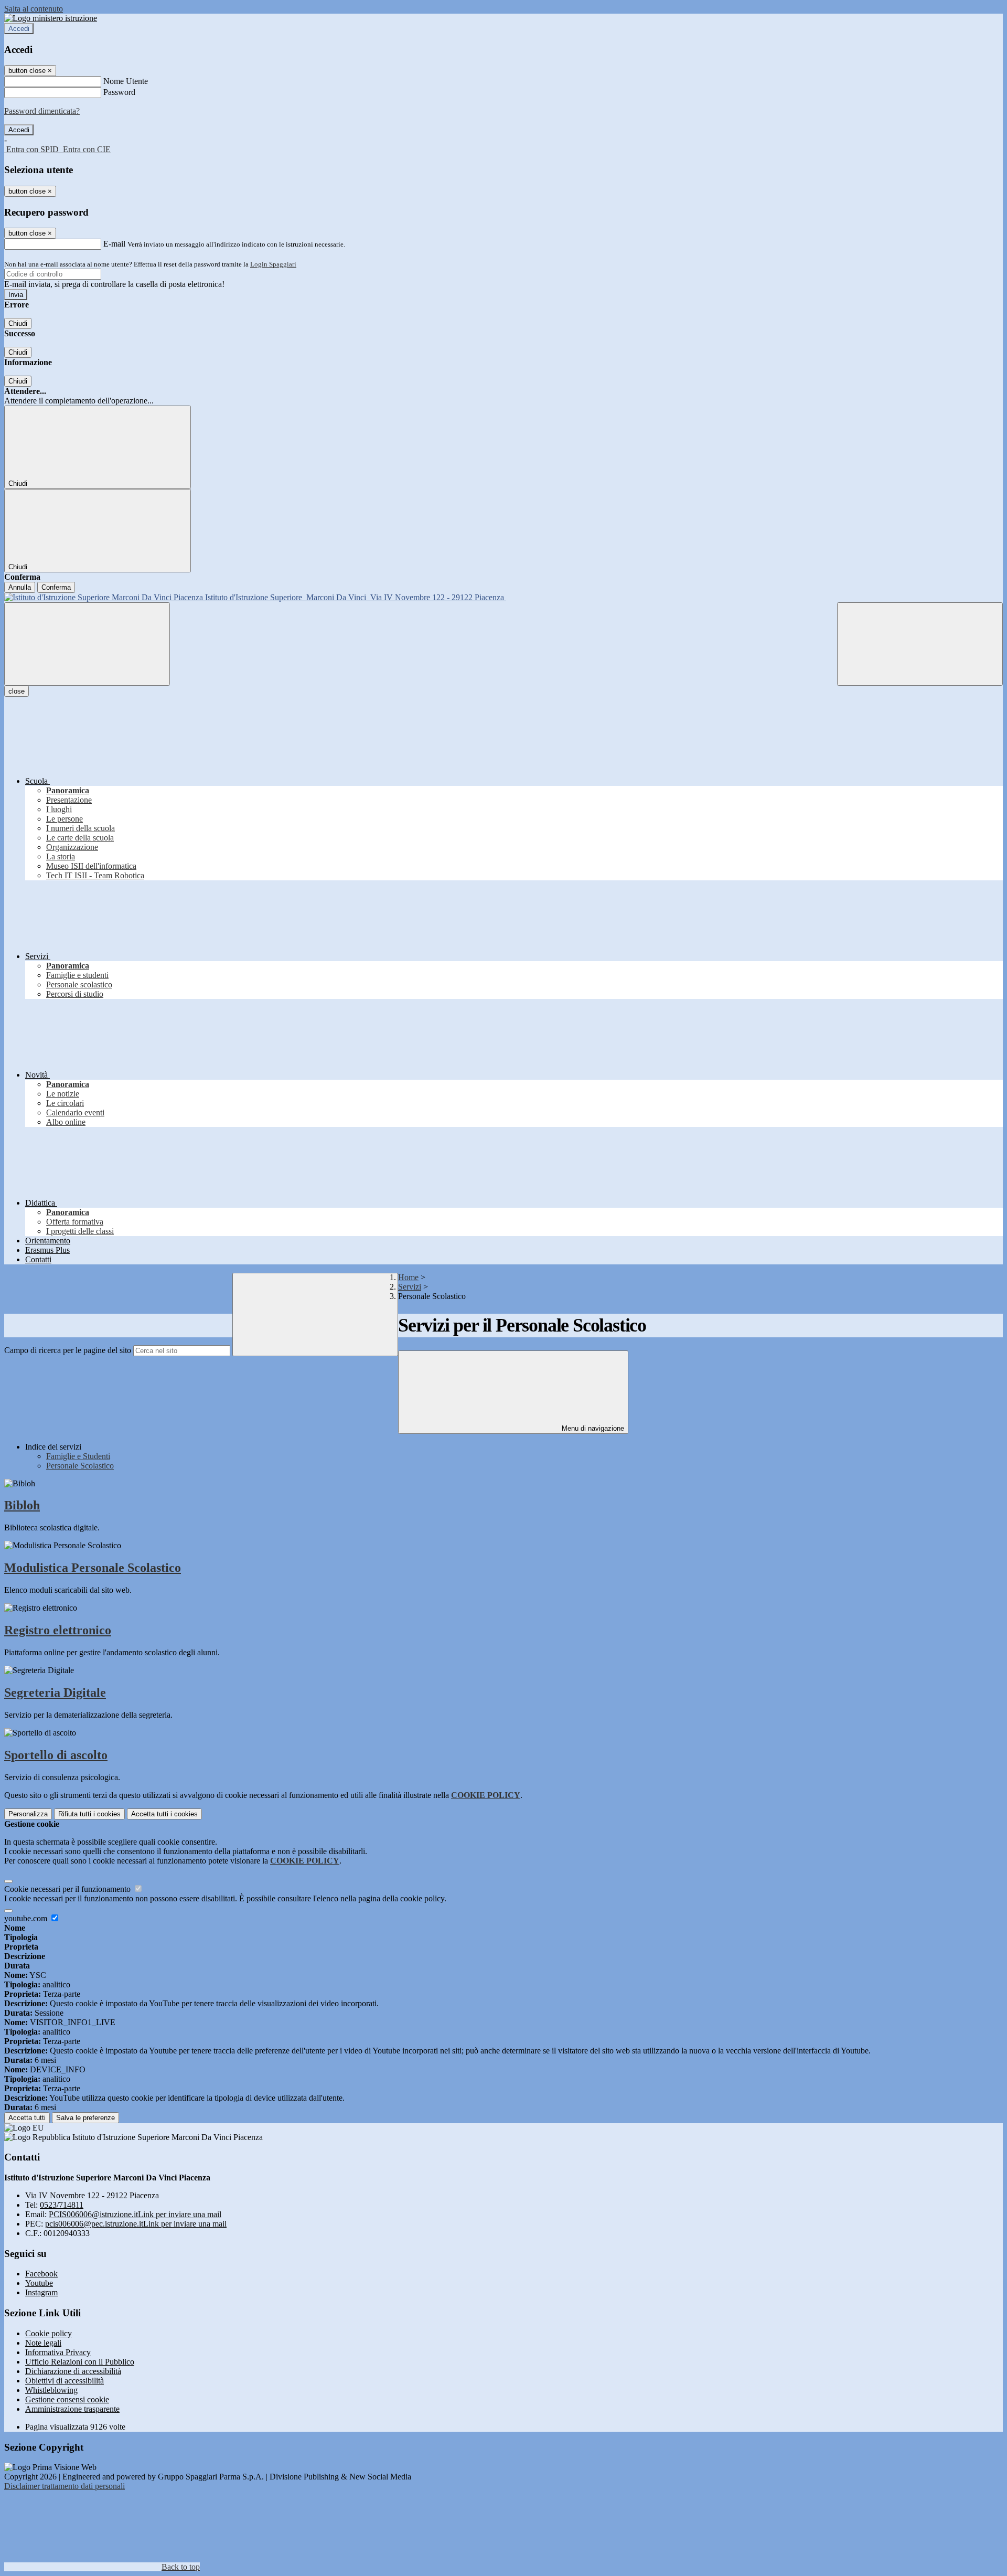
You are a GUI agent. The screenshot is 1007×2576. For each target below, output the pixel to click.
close (17, 691)
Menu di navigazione (592, 1428)
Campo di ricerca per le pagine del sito (68, 1350)
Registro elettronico (58, 1630)
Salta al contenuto (34, 9)
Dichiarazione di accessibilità (73, 2371)
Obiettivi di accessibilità (65, 2381)
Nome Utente (126, 81)
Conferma (56, 587)
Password (119, 92)
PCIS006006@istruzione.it (135, 2214)
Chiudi (18, 323)
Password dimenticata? (42, 111)
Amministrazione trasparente (72, 2409)
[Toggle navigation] (87, 644)
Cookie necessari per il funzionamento (68, 1889)
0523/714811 (62, 2205)
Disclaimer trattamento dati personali (65, 2486)
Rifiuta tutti (89, 1814)
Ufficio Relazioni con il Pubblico (80, 2362)
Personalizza (28, 1814)
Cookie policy (49, 2333)
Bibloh (22, 1505)
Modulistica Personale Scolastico (93, 1568)
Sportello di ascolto (56, 1755)
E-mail (114, 244)
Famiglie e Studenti (78, 1456)
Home (408, 1277)
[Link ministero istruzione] (51, 18)
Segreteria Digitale (55, 1693)
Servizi (410, 1287)
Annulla (20, 587)
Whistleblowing (51, 2390)
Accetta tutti (164, 1814)
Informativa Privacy (58, 2352)
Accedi (19, 29)
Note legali (43, 2343)
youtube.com (27, 1918)
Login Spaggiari (273, 264)
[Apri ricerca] (920, 644)
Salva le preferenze (85, 2118)
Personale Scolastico (80, 1466)
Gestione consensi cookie (67, 2399)
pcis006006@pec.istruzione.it (136, 2224)
